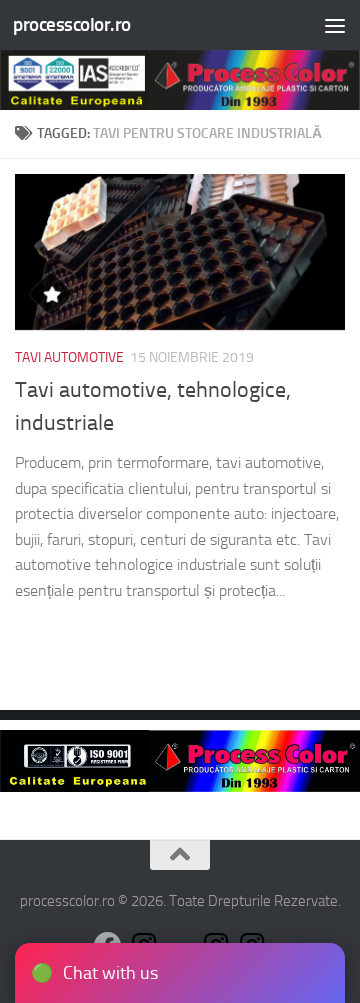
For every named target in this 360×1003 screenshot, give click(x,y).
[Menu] (335, 25)
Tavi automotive (69, 357)
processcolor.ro (72, 24)
